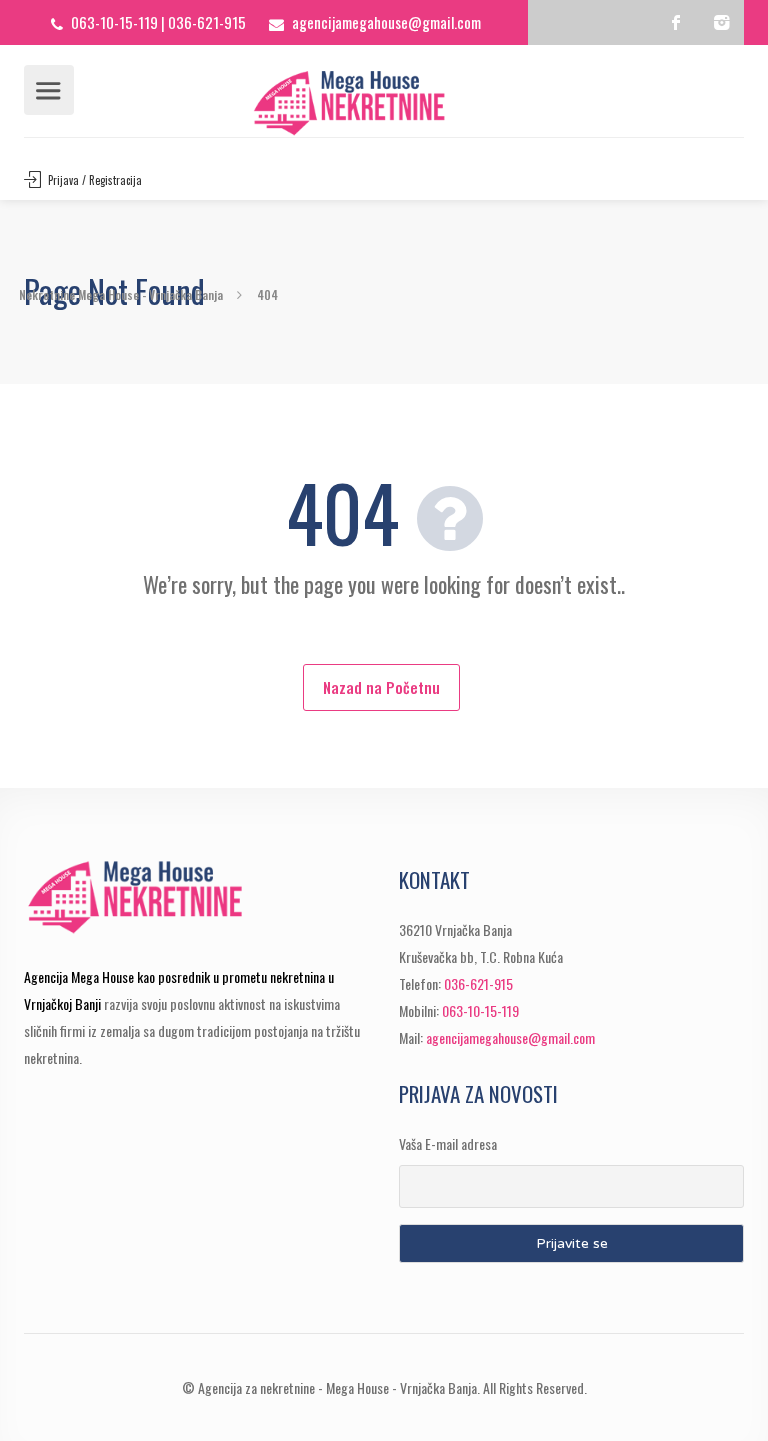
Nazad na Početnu (381, 687)
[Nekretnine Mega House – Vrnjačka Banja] (384, 103)
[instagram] (721, 22)
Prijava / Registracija (93, 180)
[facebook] (676, 22)
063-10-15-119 (114, 22)
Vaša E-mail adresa (448, 1143)
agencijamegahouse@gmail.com (386, 22)
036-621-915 (207, 22)
